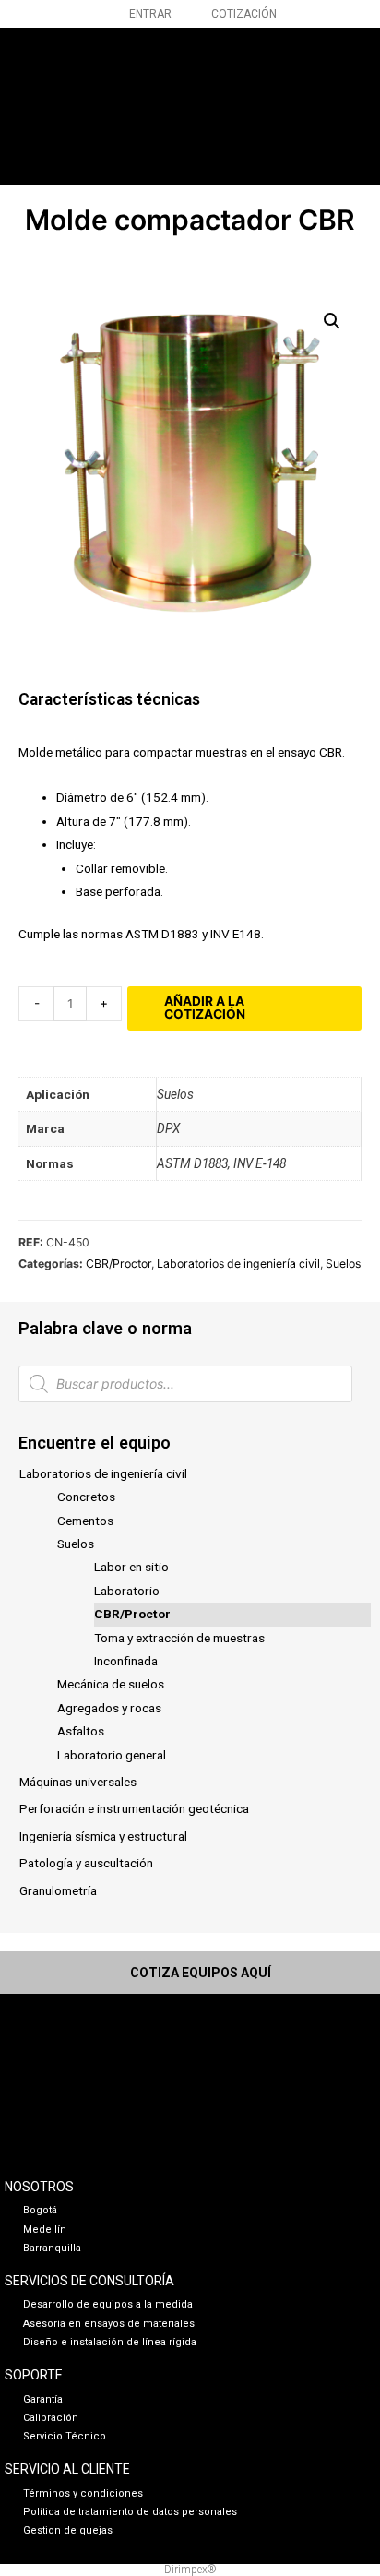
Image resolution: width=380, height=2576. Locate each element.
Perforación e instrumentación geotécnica (134, 1808)
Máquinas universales (78, 1782)
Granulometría (58, 1890)
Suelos (76, 1544)
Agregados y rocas (109, 1708)
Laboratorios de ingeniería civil (103, 1473)
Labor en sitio (131, 1567)
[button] (323, 102)
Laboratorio (127, 1591)
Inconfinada (126, 1661)
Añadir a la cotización (205, 1008)
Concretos (86, 1497)
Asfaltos (81, 1731)
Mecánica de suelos (111, 1684)
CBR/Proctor (132, 1614)
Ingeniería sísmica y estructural (103, 1836)
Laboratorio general (112, 1755)
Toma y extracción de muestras (179, 1638)
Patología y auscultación (86, 1863)
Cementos (85, 1521)
